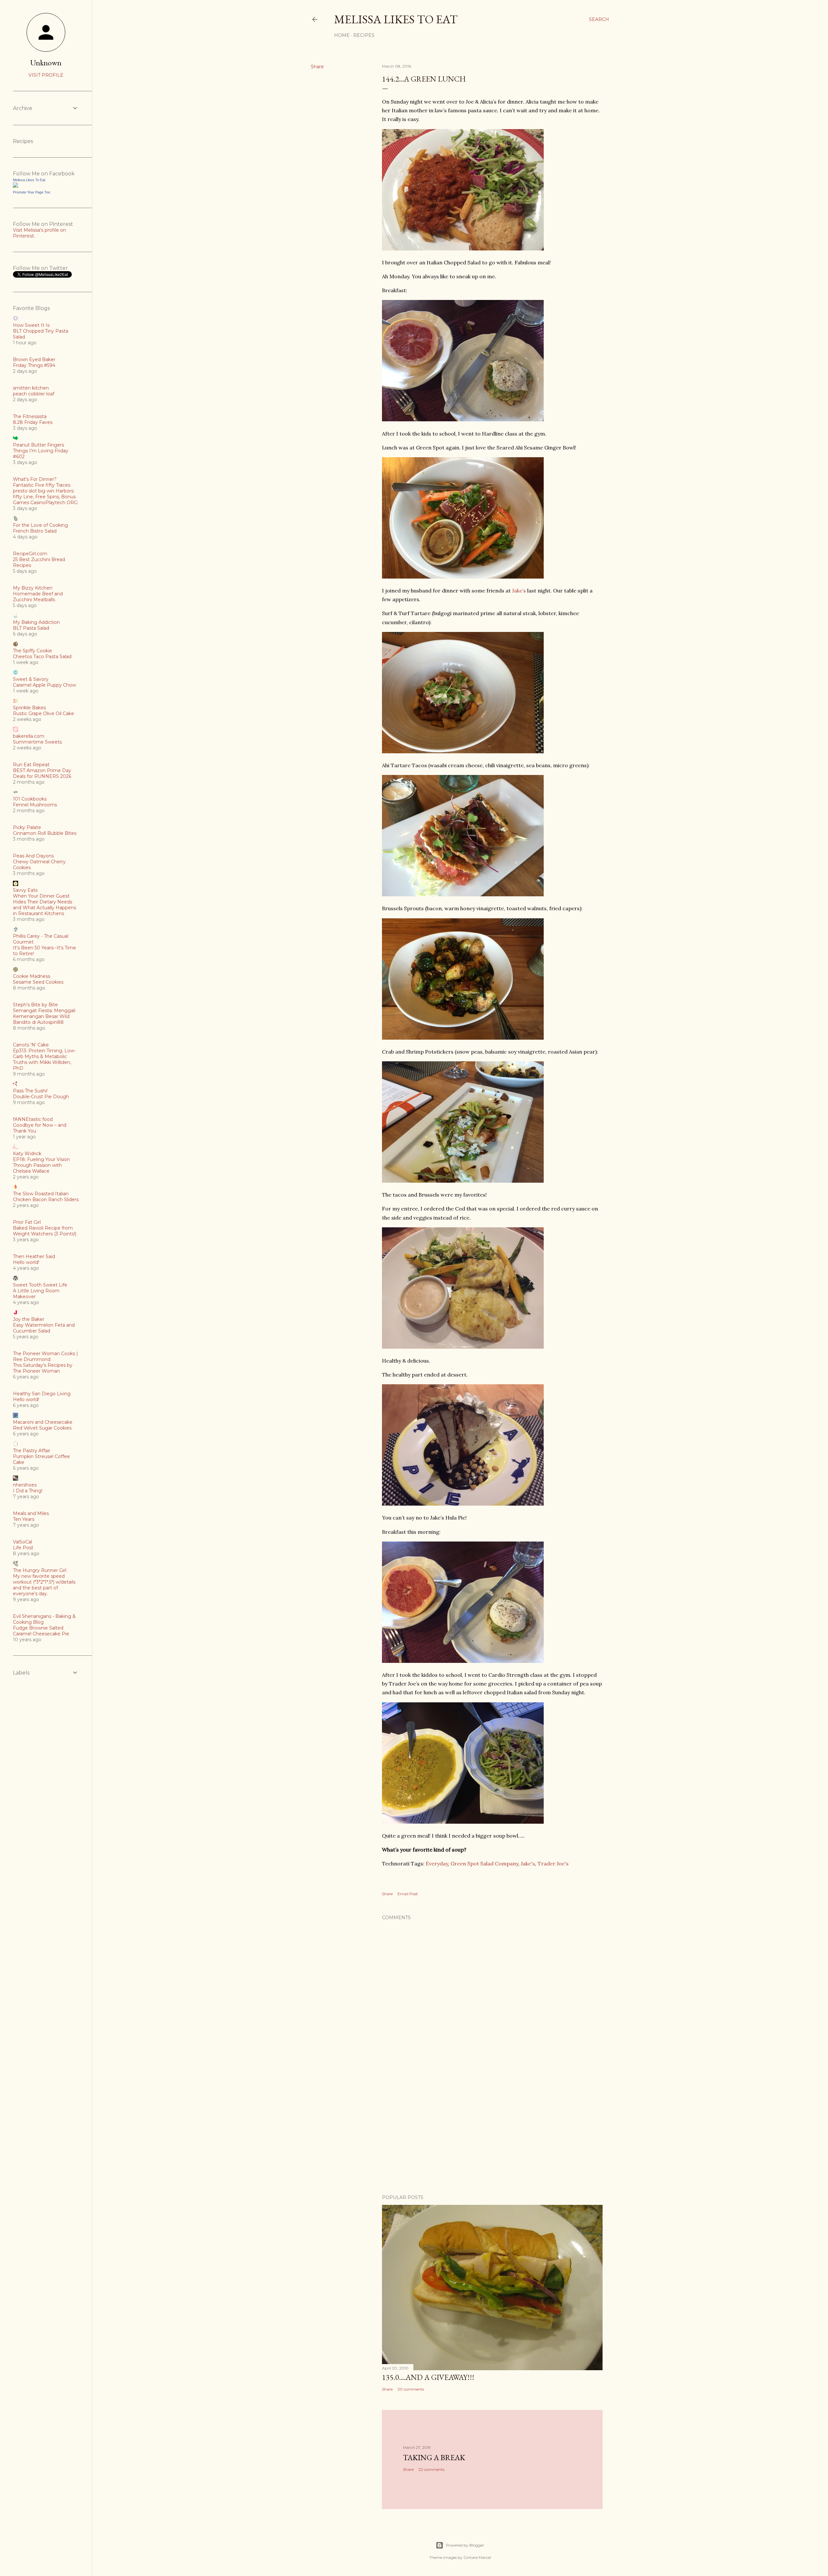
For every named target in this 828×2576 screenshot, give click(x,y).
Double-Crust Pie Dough (41, 1097)
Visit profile (46, 75)
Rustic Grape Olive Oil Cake (44, 713)
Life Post (23, 1548)
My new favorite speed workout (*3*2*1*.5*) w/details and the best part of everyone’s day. (44, 1585)
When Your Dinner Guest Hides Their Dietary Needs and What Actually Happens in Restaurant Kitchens (44, 905)
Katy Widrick (27, 1154)
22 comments (431, 2469)
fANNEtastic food (33, 1119)
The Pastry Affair (32, 1451)
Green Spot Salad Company (484, 1863)
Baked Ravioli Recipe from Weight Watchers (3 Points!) (45, 1231)
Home (342, 35)
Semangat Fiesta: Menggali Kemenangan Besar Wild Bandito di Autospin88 (44, 1016)
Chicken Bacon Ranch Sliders (46, 1200)
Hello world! (26, 1262)
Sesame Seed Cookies (38, 982)
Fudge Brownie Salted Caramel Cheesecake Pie (41, 1631)
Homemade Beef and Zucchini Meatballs (38, 597)
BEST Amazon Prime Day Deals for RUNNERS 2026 (42, 773)
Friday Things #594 (34, 365)
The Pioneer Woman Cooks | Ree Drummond (45, 1356)
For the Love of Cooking (40, 525)
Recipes (364, 35)
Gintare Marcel (477, 2557)
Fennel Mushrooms (35, 805)
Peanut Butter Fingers (38, 445)
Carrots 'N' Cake (31, 1045)
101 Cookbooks (30, 799)
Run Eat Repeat (31, 765)
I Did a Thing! (28, 1491)
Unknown (46, 63)
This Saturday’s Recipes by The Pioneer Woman (43, 1368)
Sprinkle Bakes (29, 708)
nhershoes (25, 1485)
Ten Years (24, 1519)
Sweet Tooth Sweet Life (40, 1285)
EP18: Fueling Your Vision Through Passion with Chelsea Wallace (41, 1165)
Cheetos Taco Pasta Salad (42, 657)
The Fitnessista (30, 416)
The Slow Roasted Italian (41, 1194)
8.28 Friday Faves (33, 422)
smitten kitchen (31, 388)
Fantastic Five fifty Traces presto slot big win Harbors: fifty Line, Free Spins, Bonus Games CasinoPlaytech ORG (45, 494)
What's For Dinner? (35, 479)
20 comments (411, 2389)
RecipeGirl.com (30, 554)
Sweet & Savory (31, 679)
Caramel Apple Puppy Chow (44, 685)
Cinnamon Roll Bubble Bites (45, 833)
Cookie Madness (32, 976)
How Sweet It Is (31, 325)
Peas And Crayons (33, 856)
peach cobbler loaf (34, 394)
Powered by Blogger (465, 2545)
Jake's (528, 1863)
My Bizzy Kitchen (33, 588)
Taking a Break (434, 2457)
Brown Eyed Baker (34, 359)
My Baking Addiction (36, 622)
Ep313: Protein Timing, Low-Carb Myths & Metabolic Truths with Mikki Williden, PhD (44, 1059)
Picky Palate (27, 827)
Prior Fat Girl (27, 1222)
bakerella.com (29, 736)
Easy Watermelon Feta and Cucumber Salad (44, 1328)
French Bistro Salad (35, 531)
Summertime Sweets (37, 742)
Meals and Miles (31, 1513)
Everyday (437, 1863)
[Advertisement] (492, 2133)
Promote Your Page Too (32, 192)
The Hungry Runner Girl (40, 1570)
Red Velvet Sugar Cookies (42, 1428)
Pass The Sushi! (30, 1091)
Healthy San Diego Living (42, 1394)
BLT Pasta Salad (31, 628)
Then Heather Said (34, 1256)
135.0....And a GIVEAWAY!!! (428, 2377)
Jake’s (519, 591)
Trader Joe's (553, 1863)
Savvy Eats (25, 890)
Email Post (408, 1894)
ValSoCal (22, 1542)
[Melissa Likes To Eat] (16, 186)
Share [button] (317, 67)
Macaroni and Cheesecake (43, 1422)
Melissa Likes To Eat (396, 19)
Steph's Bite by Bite (35, 1005)
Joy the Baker (29, 1319)
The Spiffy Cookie (33, 651)
